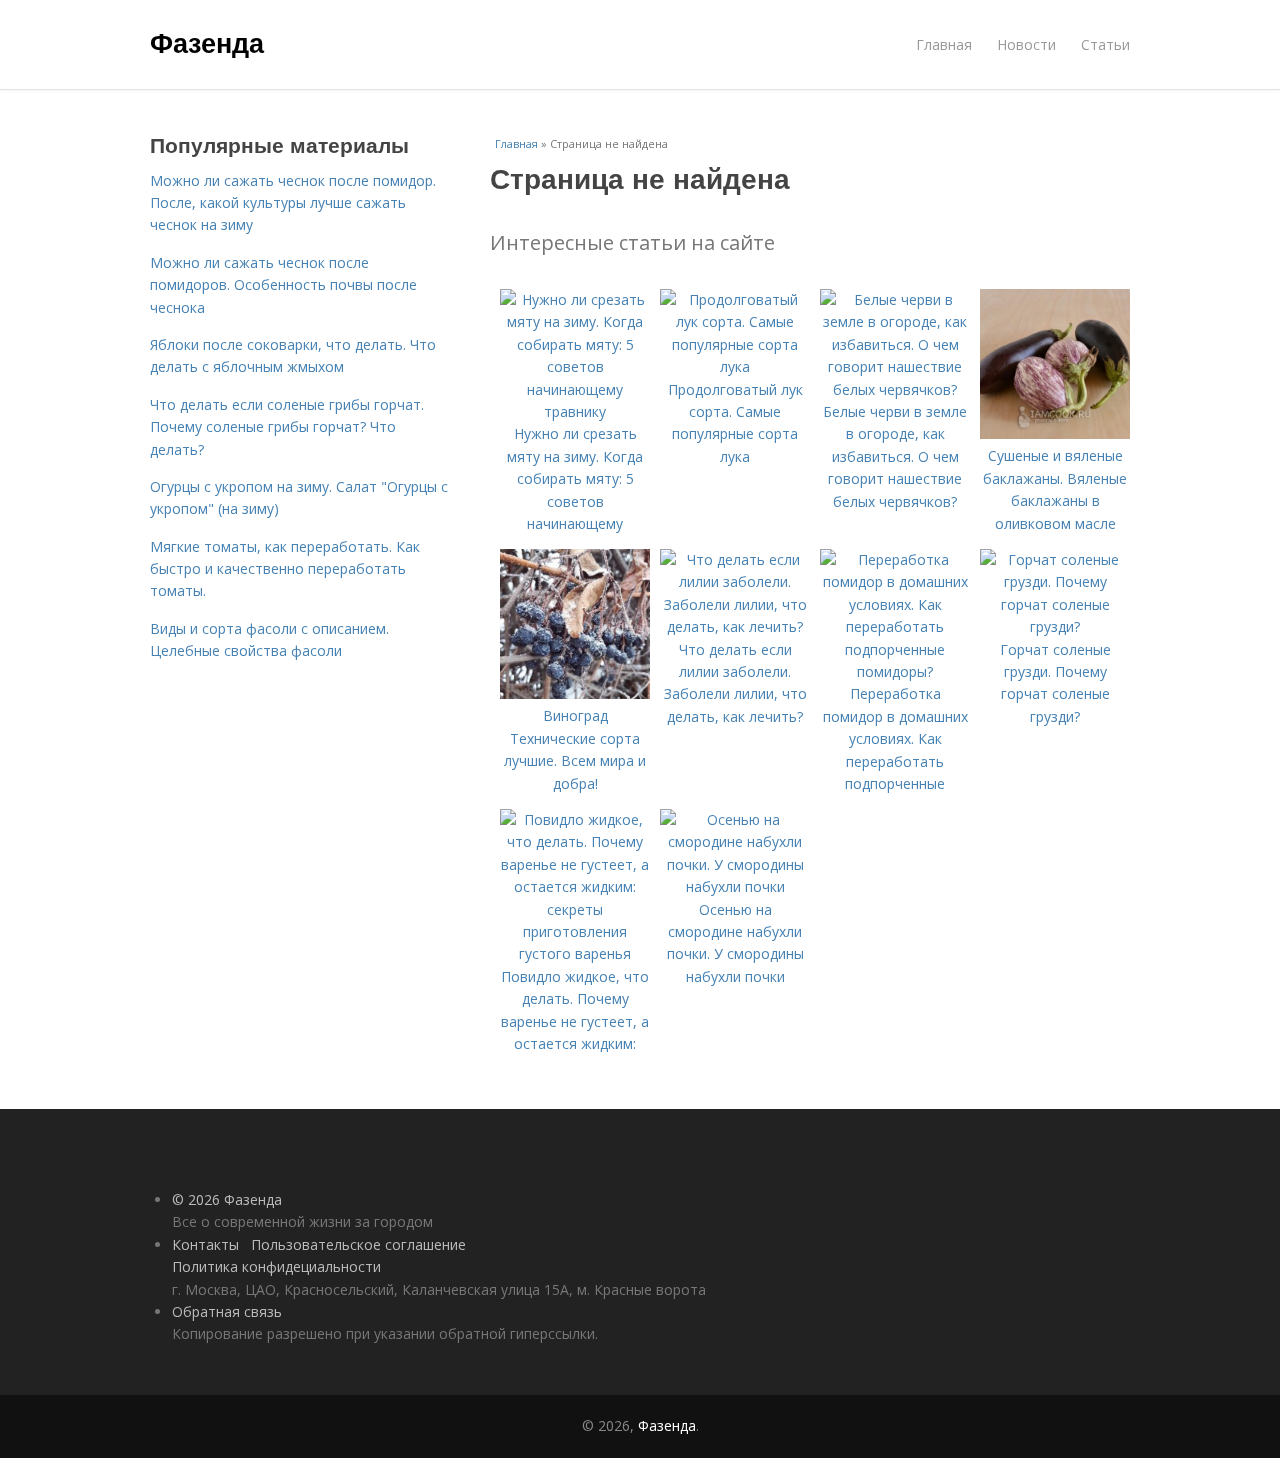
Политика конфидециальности (276, 1266)
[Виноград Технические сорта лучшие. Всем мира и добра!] (575, 693)
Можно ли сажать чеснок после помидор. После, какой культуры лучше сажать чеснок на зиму (293, 203)
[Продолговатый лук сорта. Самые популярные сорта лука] (735, 366)
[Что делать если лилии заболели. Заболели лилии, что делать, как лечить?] (735, 626)
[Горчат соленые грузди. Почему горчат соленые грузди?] (1055, 626)
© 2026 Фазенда (227, 1199)
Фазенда (207, 42)
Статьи (1105, 44)
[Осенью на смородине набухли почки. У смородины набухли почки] (735, 886)
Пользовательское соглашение (358, 1244)
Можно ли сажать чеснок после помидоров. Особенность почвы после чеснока (283, 285)
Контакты (205, 1244)
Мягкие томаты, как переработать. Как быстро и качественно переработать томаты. (285, 569)
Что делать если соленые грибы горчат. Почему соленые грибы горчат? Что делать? (287, 427)
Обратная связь (227, 1311)
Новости (1026, 44)
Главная (944, 44)
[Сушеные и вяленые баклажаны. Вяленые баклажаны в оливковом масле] (1055, 433)
